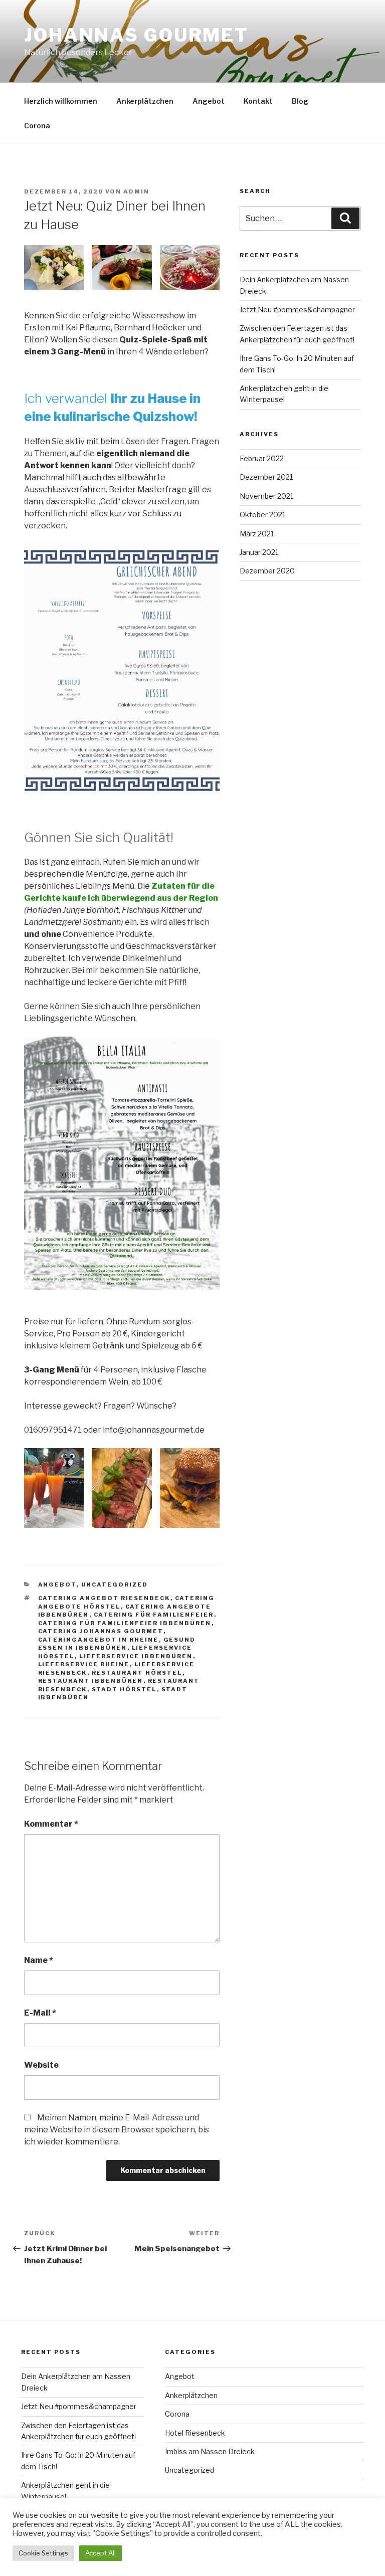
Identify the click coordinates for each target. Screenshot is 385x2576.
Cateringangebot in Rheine (99, 1640)
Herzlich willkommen (61, 101)
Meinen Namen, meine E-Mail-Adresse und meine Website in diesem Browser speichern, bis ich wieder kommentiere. (117, 2130)
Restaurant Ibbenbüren (91, 1681)
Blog (300, 101)
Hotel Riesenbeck (195, 2433)
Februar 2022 (262, 458)
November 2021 (266, 496)
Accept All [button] (101, 2553)
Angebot (209, 101)
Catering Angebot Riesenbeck (104, 1598)
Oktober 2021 (262, 515)
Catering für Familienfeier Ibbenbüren (125, 1623)
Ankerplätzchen (145, 101)
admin (136, 191)
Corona (37, 126)
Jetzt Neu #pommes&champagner (297, 310)
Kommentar (51, 1824)
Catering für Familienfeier (154, 1615)
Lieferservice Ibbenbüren (136, 1656)
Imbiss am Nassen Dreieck (210, 2451)
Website (41, 2065)
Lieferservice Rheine (84, 1664)
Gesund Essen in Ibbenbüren (117, 1644)
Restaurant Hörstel (137, 1673)
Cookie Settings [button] (43, 2553)
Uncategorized (115, 1584)
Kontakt (258, 101)
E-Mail (40, 2013)
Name (39, 1960)
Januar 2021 (259, 552)
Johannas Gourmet (136, 35)
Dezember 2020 (267, 571)
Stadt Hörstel (124, 1689)
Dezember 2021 (266, 477)
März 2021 (257, 534)
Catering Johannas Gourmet (101, 1631)
